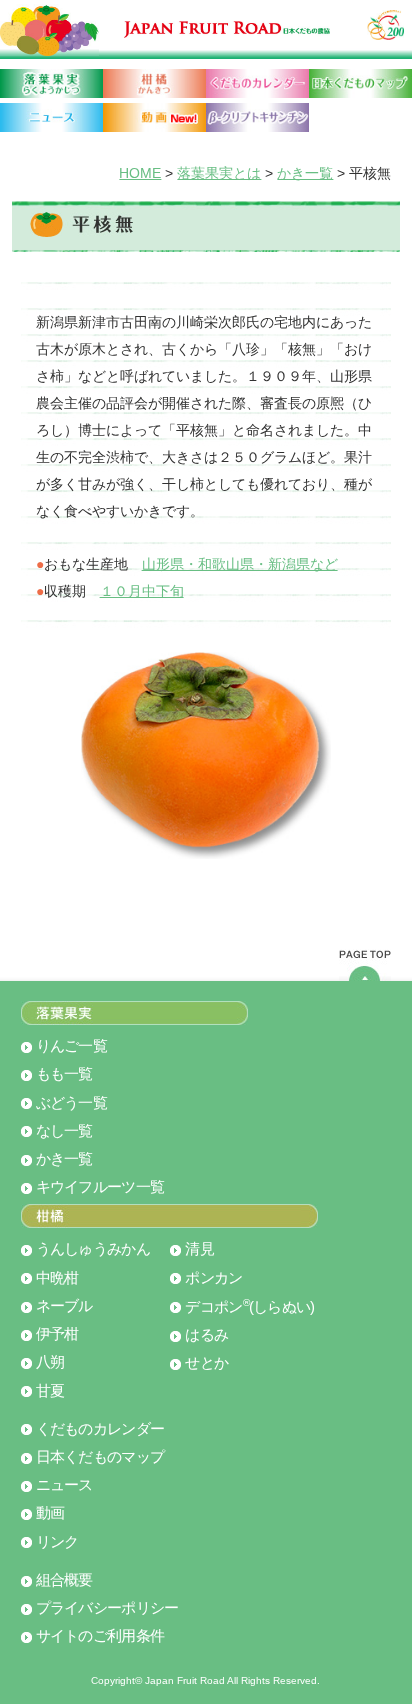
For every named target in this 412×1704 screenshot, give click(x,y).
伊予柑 (57, 1334)
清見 (199, 1249)
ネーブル (64, 1306)
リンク (57, 1542)
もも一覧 (64, 1074)
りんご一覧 (71, 1046)
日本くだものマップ (100, 1457)
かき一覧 (305, 173)
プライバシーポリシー (107, 1608)
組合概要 (64, 1580)
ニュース (64, 1485)
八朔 (50, 1362)
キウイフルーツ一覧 (100, 1187)
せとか (206, 1363)
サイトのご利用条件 (100, 1636)
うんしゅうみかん (93, 1249)
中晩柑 (57, 1278)
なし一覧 (64, 1131)
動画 (50, 1513)
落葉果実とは (219, 173)
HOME (140, 173)
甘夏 (50, 1391)
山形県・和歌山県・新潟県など (240, 564)
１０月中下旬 (142, 591)
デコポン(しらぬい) (249, 1307)
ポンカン (213, 1278)
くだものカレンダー (100, 1429)
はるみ (206, 1335)
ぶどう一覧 (71, 1103)
